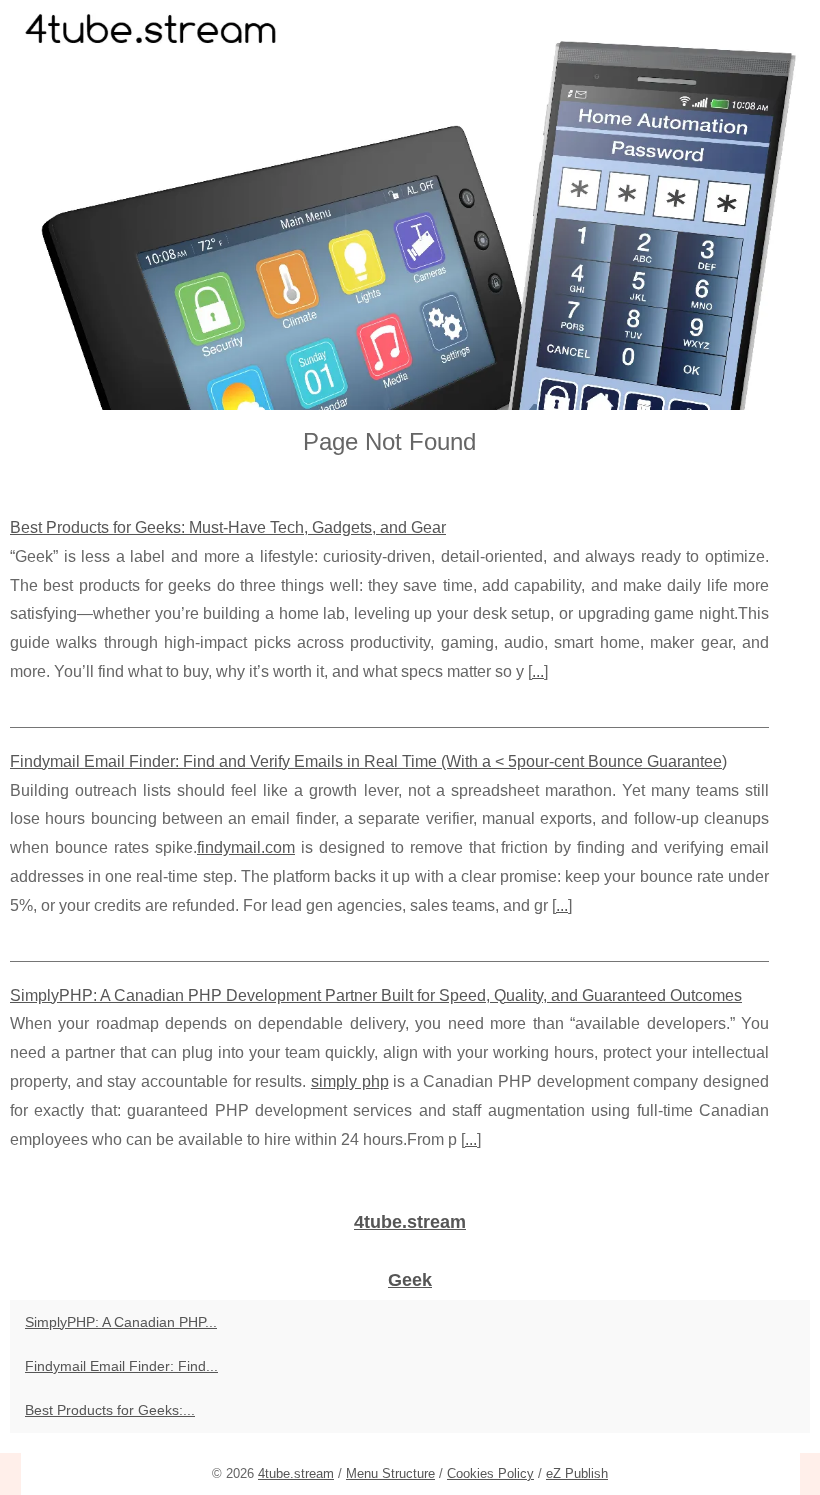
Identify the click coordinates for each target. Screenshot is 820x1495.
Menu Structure (390, 1473)
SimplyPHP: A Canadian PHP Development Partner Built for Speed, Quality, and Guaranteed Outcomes (376, 995)
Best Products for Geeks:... (110, 1410)
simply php (350, 1081)
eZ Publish (577, 1473)
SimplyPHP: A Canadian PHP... (121, 1322)
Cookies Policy (490, 1473)
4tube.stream (296, 1473)
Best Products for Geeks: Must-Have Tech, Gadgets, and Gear (228, 527)
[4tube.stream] (410, 205)
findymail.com (246, 847)
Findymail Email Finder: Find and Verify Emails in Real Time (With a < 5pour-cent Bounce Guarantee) (368, 761)
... (538, 671)
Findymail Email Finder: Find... (121, 1366)
